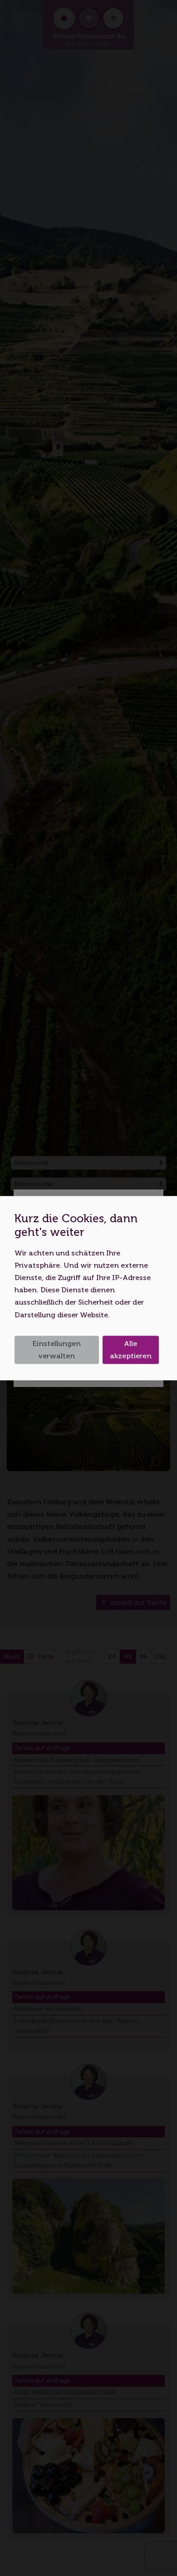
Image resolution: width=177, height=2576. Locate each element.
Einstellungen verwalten (57, 1350)
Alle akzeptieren (131, 1350)
